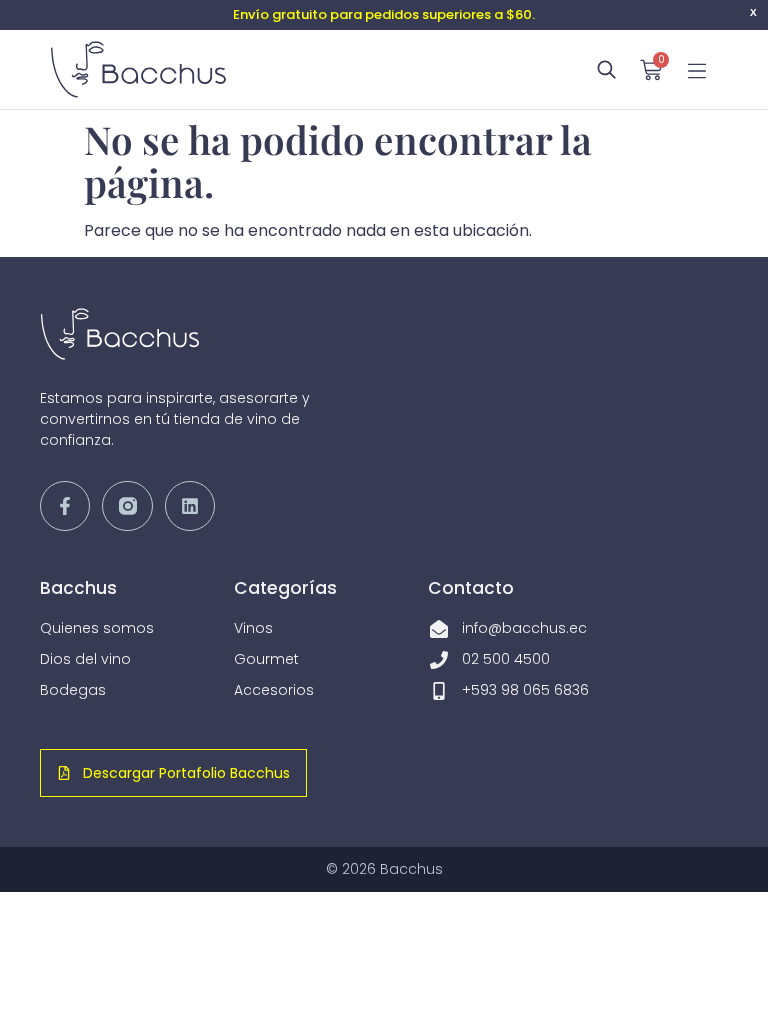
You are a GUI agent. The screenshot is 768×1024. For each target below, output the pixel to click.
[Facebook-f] (65, 506)
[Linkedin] (190, 506)
